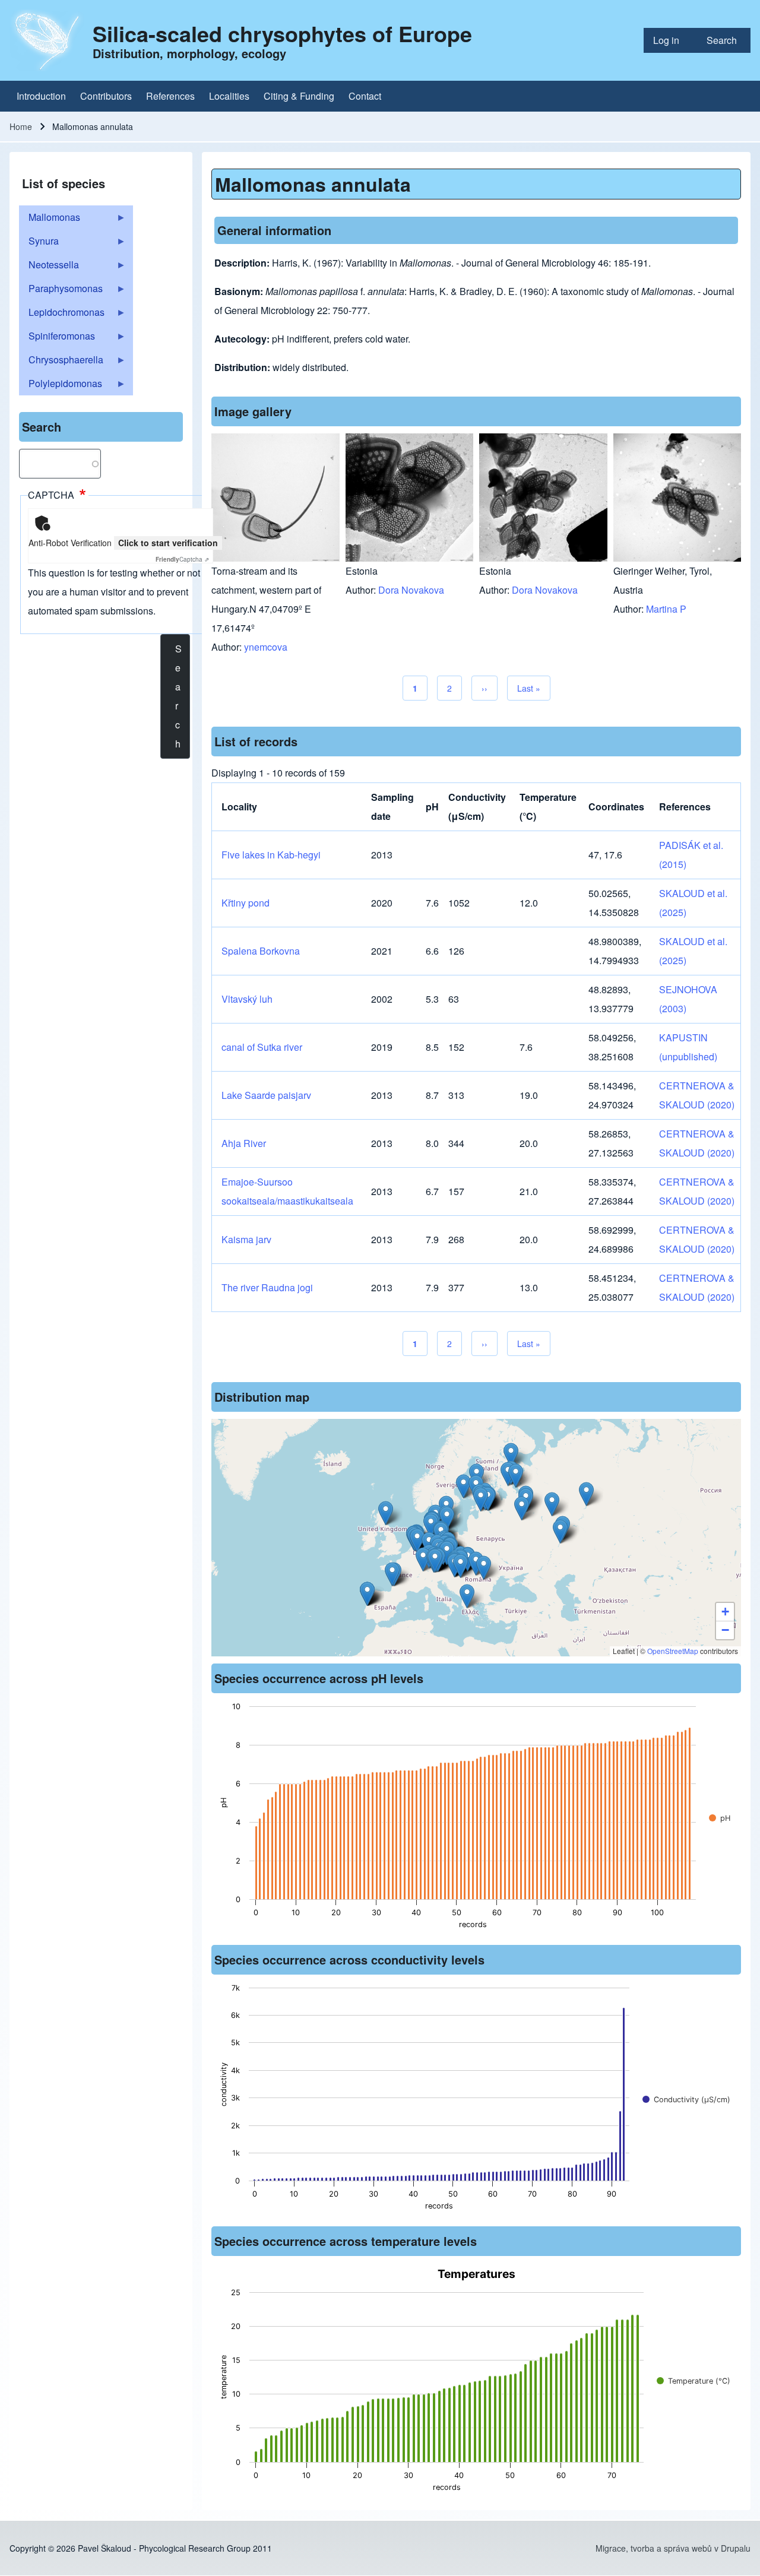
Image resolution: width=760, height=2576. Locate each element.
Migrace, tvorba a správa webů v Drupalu (673, 2548)
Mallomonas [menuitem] (50, 220)
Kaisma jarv (246, 1239)
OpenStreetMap (673, 1651)
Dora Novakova (411, 590)
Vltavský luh (247, 999)
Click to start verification (168, 543)
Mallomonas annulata (313, 184)
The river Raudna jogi (267, 1287)
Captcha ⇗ (182, 559)
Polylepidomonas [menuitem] (61, 386)
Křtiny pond (246, 903)
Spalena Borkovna (261, 951)
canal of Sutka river (262, 1047)
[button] (481, 1499)
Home (21, 126)
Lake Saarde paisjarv (266, 1095)
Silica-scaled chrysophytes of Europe (282, 33)
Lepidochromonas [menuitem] (62, 315)
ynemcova (266, 647)
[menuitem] (670, 40)
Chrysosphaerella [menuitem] (61, 362)
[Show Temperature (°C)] (693, 2381)
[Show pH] (720, 1818)
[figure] (476, 1819)
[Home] (47, 40)
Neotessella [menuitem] (49, 267)
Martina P (666, 609)
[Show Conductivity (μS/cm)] (686, 2100)
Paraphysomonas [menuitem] (61, 291)
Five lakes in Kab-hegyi (271, 855)
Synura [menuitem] (39, 243)
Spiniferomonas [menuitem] (57, 338)
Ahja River (244, 1143)
